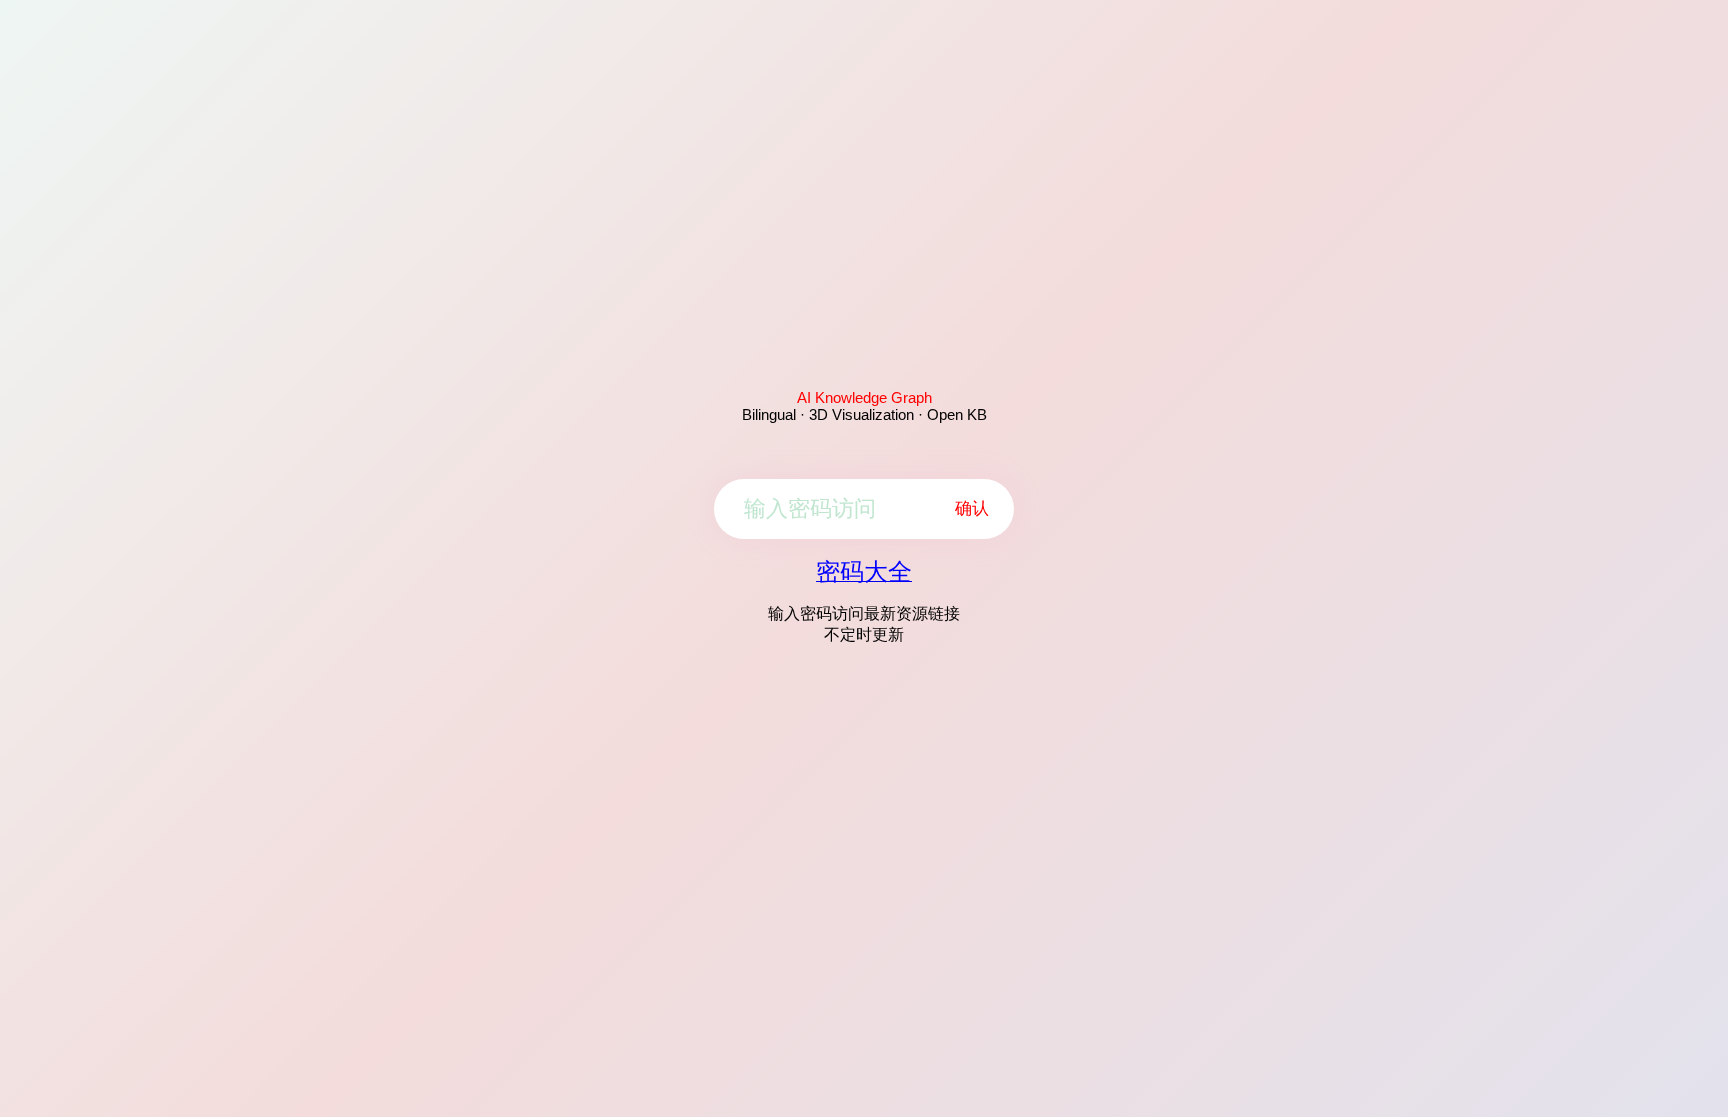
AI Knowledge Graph (864, 397)
